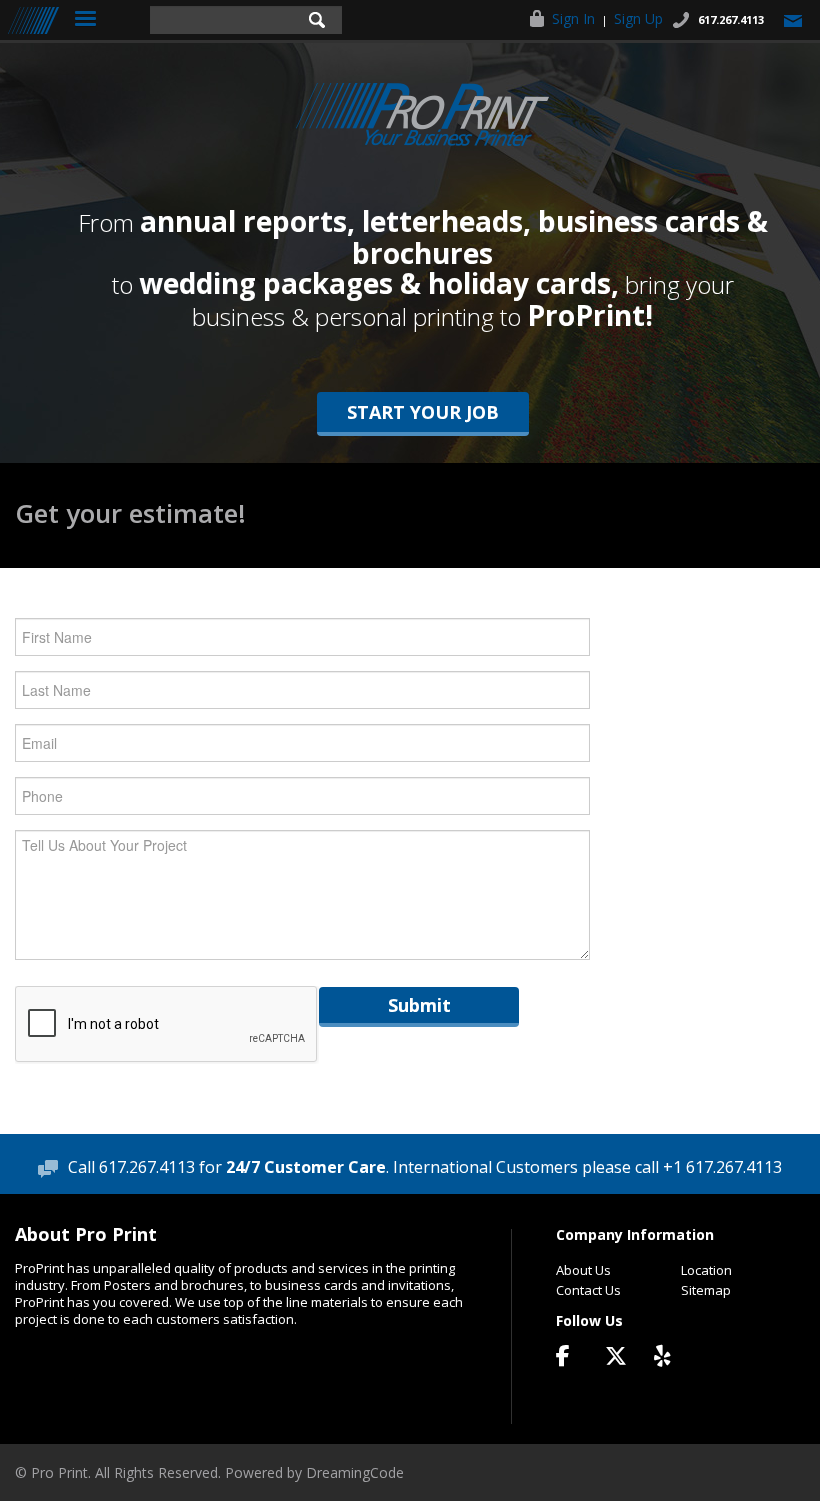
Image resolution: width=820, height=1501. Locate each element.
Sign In (573, 18)
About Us (583, 1270)
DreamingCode (355, 1472)
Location (706, 1270)
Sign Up (638, 18)
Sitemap (706, 1290)
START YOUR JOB (423, 412)
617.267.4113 (731, 19)
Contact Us (588, 1290)
